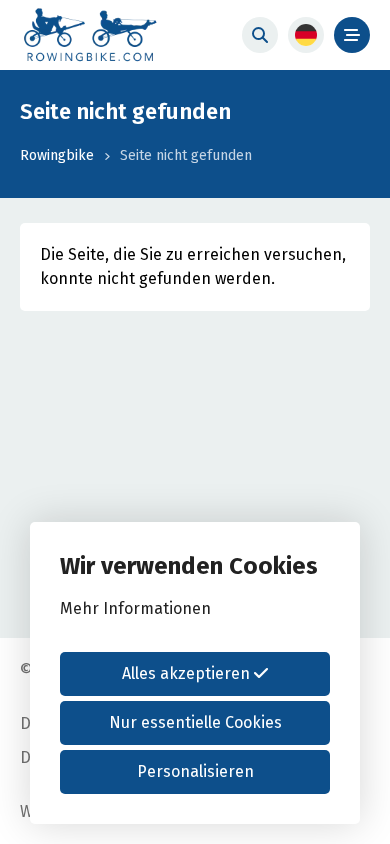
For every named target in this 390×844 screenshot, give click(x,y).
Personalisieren (195, 771)
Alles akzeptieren (188, 673)
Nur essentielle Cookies (195, 722)
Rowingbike (57, 155)
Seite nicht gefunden (186, 155)
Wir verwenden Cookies (189, 566)
